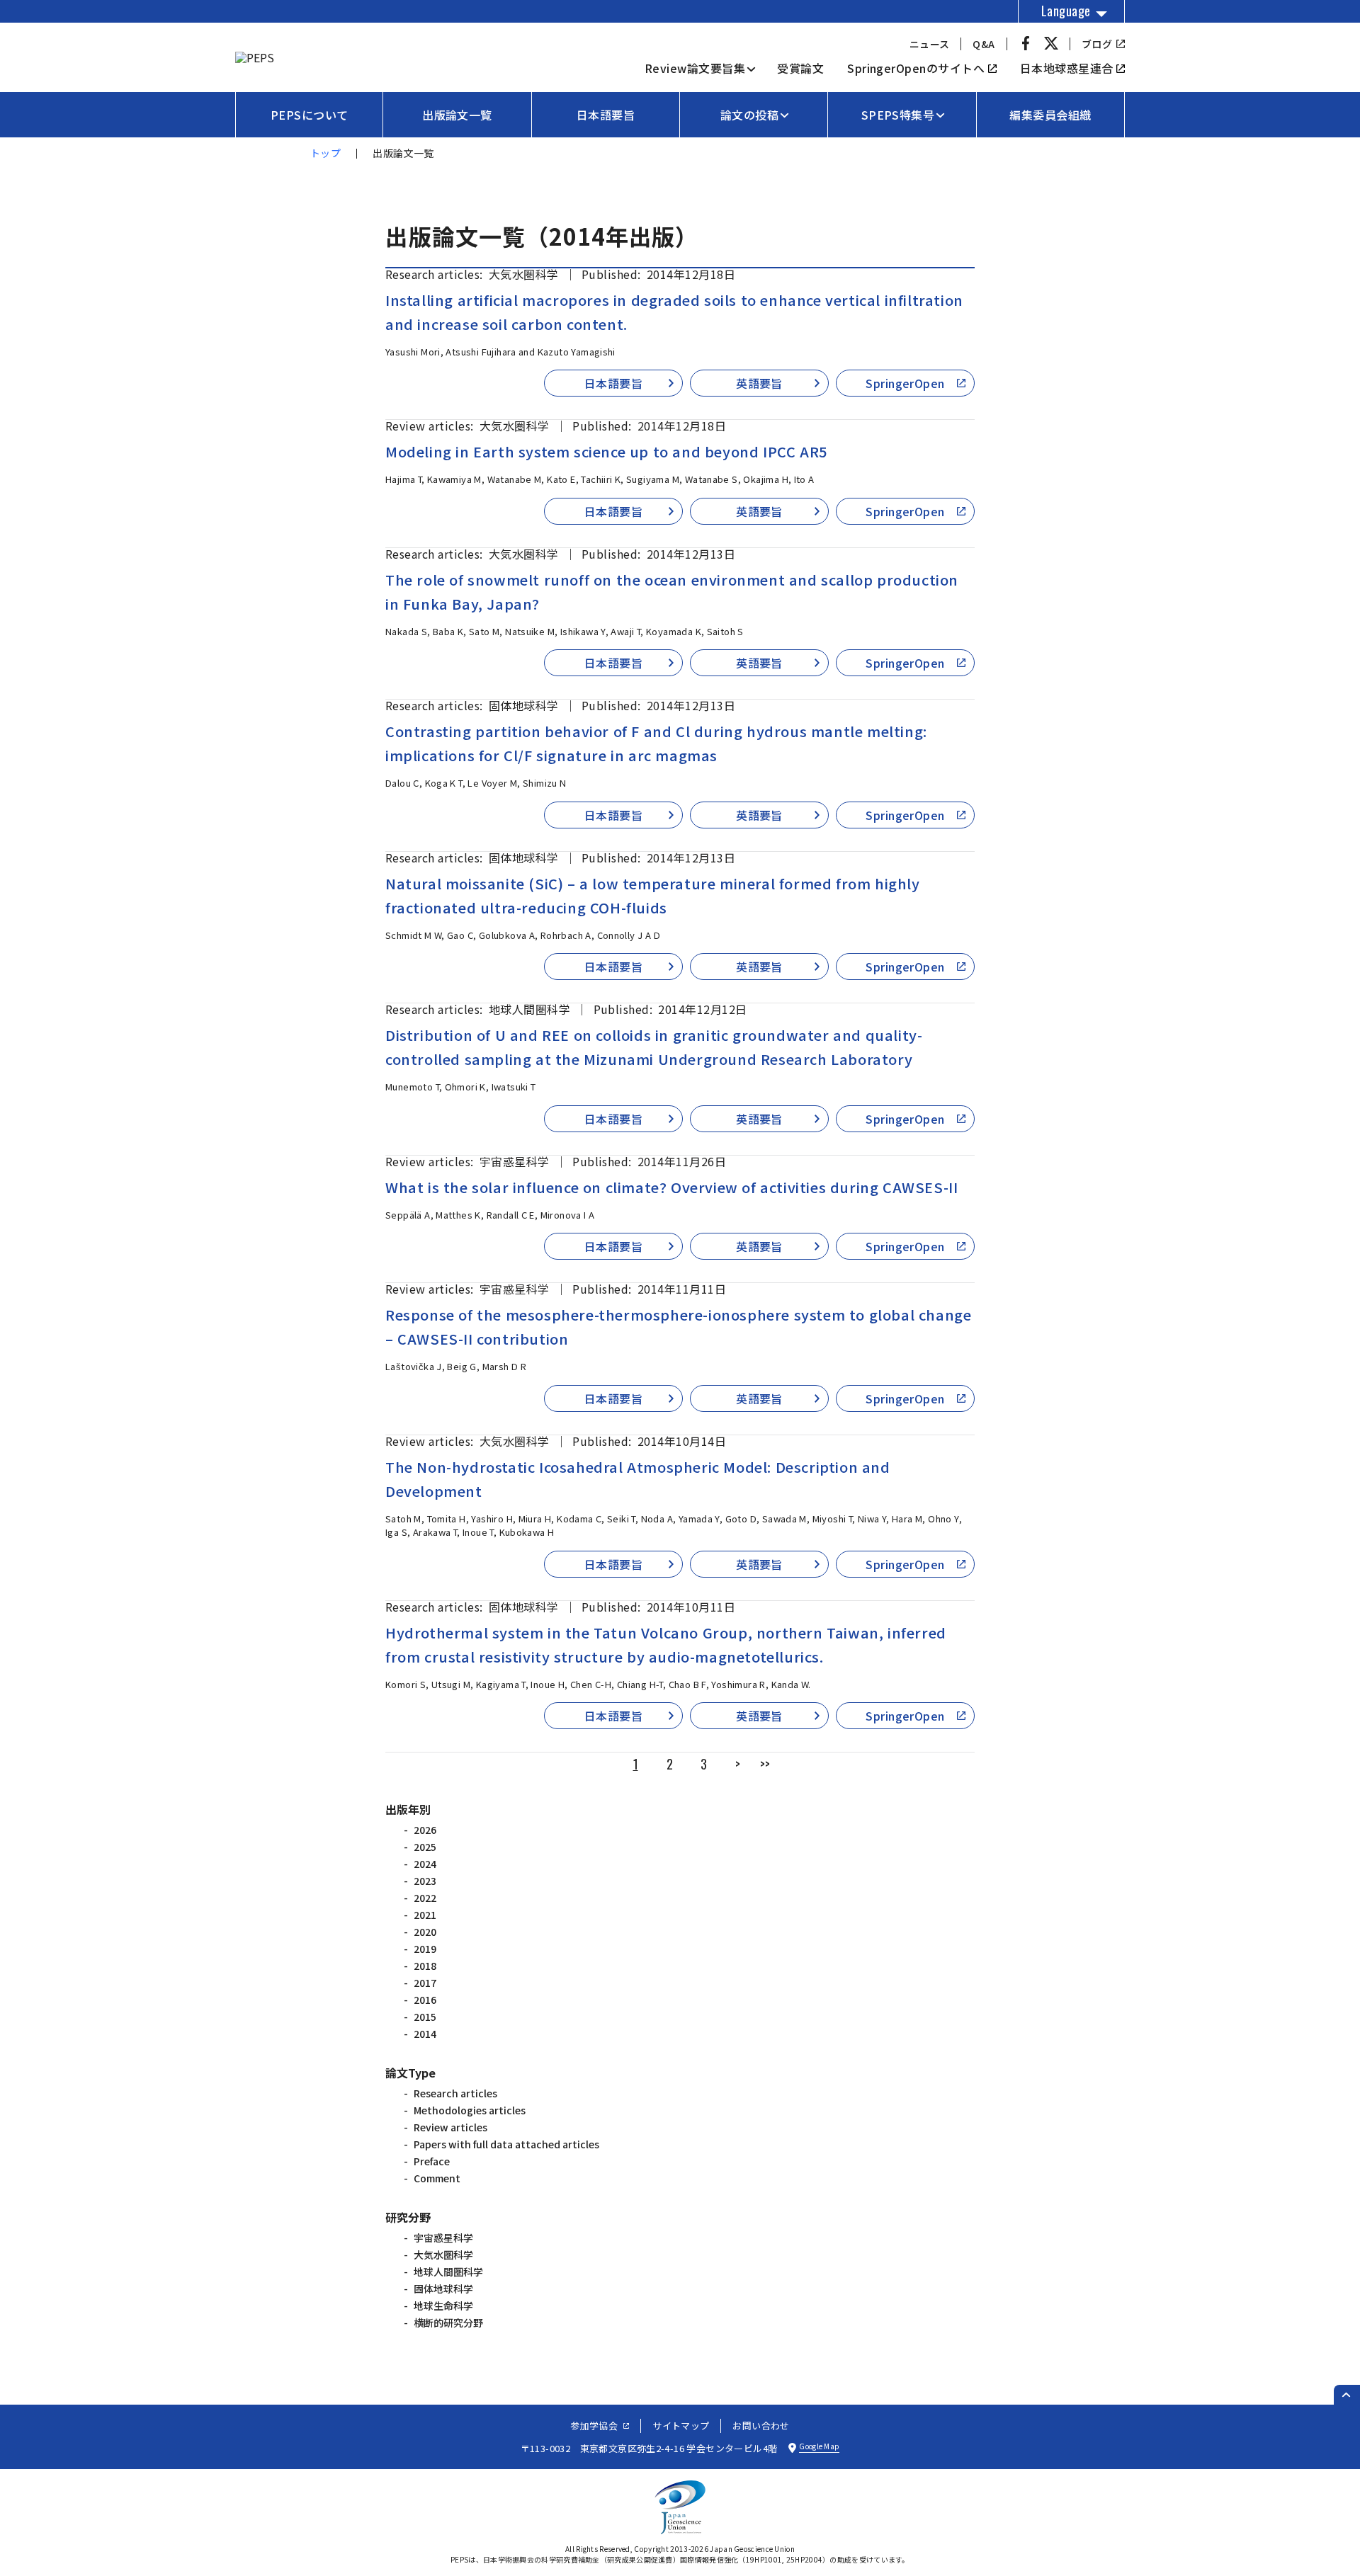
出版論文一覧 (457, 115)
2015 (425, 2017)
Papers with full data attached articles (506, 2144)
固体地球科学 (443, 2289)
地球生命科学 (443, 2306)
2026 (425, 1830)
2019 (425, 1949)
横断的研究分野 (448, 2323)
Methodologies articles (470, 2110)
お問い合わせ (761, 2426)
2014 (425, 2034)
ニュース (930, 44)
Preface (432, 2161)
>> (765, 1764)
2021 (425, 1915)
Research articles (455, 2093)
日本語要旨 (606, 115)
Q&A (984, 44)
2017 (425, 1983)
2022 (425, 1898)
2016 (425, 2000)
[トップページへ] (255, 57)
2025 (425, 1847)
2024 (425, 1864)
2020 (425, 1932)
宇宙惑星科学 (443, 2238)
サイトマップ (681, 2426)
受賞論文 (800, 68)
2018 (425, 1966)
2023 (425, 1881)
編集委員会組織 (1050, 115)
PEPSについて (310, 115)
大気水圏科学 (443, 2255)
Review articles (450, 2127)
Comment (437, 2178)
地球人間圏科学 (448, 2272)
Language (1066, 11)
